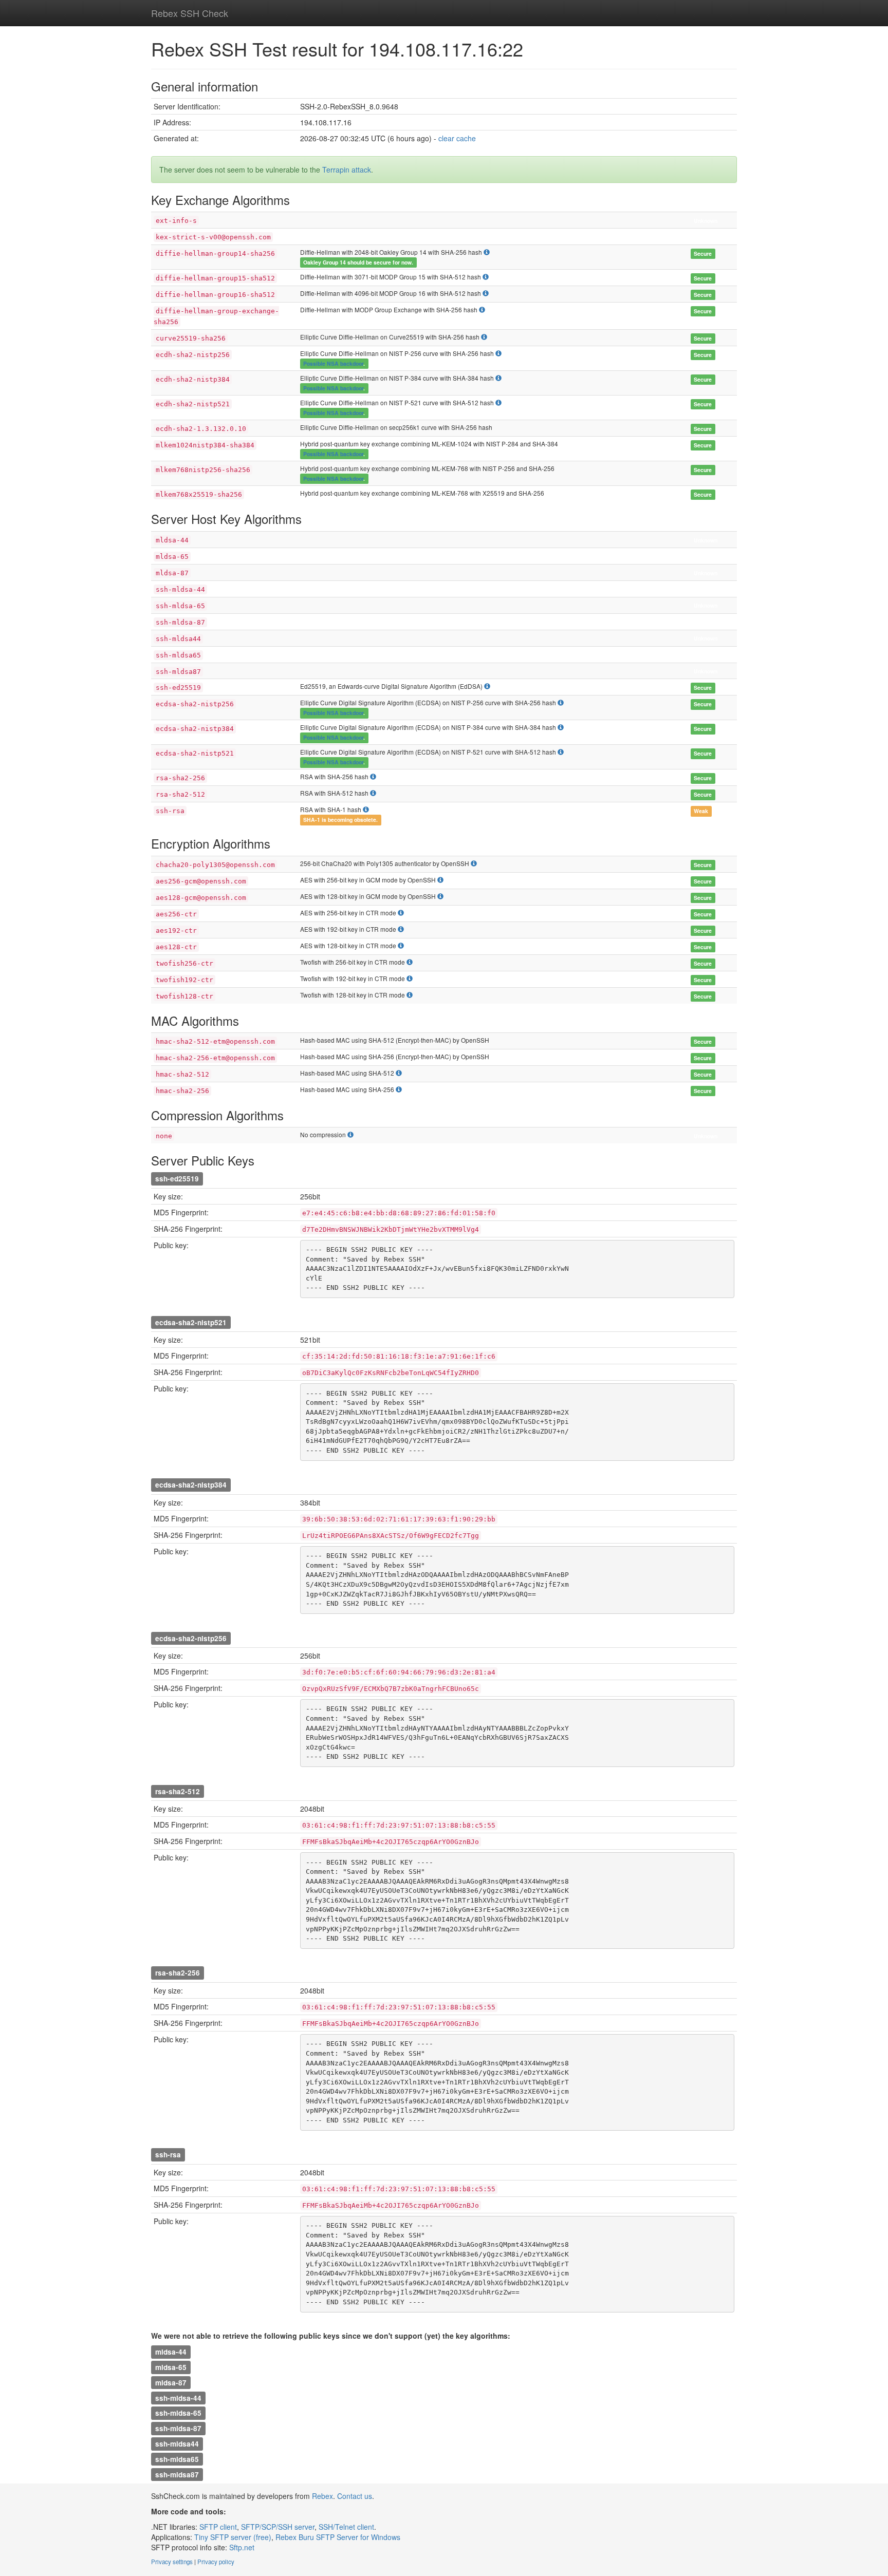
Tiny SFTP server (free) (233, 2537)
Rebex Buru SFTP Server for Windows (338, 2537)
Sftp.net (242, 2547)
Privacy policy (216, 2562)
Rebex (322, 2496)
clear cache (457, 138)
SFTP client (218, 2527)
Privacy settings (172, 2562)
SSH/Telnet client (346, 2527)
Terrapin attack (347, 170)
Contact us (355, 2496)
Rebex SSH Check (190, 13)
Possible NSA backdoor (333, 363)
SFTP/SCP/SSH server (278, 2527)
